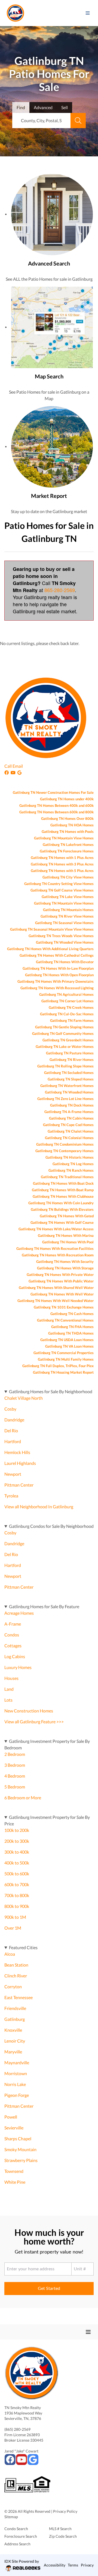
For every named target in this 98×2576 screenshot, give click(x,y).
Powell (11, 2117)
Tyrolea (11, 1496)
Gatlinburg (15, 2019)
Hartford (13, 1441)
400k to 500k (17, 1863)
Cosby (10, 1409)
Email (18, 766)
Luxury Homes (18, 1667)
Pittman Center (19, 1485)
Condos (12, 1635)
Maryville (13, 2052)
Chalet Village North (24, 1398)
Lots (8, 1700)
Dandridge (14, 1420)
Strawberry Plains (21, 2160)
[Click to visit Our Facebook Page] (7, 772)
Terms (73, 2565)
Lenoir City (15, 2041)
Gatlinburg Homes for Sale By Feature (44, 1606)
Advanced (43, 107)
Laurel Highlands (20, 1463)
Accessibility (55, 2565)
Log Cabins (15, 1656)
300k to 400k (17, 1852)
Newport (13, 1474)
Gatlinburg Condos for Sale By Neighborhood (51, 1526)
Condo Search (16, 2529)
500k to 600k (17, 1874)
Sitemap (11, 2517)
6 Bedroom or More (23, 1798)
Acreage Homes (19, 1613)
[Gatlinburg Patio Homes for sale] (52, 214)
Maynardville (17, 2063)
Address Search (17, 2544)
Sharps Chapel (18, 2139)
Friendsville (15, 2008)
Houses (11, 1678)
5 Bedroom (15, 1787)
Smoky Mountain (20, 2149)
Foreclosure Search (21, 2536)
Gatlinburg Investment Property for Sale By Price (47, 1820)
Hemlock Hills (17, 1452)
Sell (65, 107)
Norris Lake (15, 2084)
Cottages (13, 1646)
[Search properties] (78, 121)
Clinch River (16, 1976)
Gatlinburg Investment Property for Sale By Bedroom (47, 1744)
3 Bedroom (15, 1765)
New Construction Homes (29, 1711)
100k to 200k (17, 1830)
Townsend (14, 2171)
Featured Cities (23, 1947)
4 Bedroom (15, 1776)
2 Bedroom (15, 1754)
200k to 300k (17, 1841)
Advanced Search (49, 263)
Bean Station (16, 1965)
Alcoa (10, 1954)
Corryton (13, 1986)
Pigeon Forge (17, 2095)
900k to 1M (15, 1917)
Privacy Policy (65, 2511)
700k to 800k (17, 1895)
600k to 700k (17, 1884)
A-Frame (13, 1624)
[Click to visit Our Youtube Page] (14, 772)
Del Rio (11, 1431)
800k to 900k (17, 1906)
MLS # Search (60, 2529)
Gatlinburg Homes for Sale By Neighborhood (51, 1391)
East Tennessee (19, 1997)
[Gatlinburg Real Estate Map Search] (52, 327)
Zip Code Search (63, 2536)
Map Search (49, 376)
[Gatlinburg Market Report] (52, 446)
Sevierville (14, 2128)
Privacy (87, 2565)
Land (9, 1689)
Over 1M (13, 1928)
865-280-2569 (60, 590)
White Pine (15, 2182)
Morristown (16, 2073)
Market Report (49, 496)
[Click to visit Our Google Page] (20, 772)
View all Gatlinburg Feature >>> (34, 1722)
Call (8, 766)
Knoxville (13, 2030)
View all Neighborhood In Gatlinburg (39, 1507)
